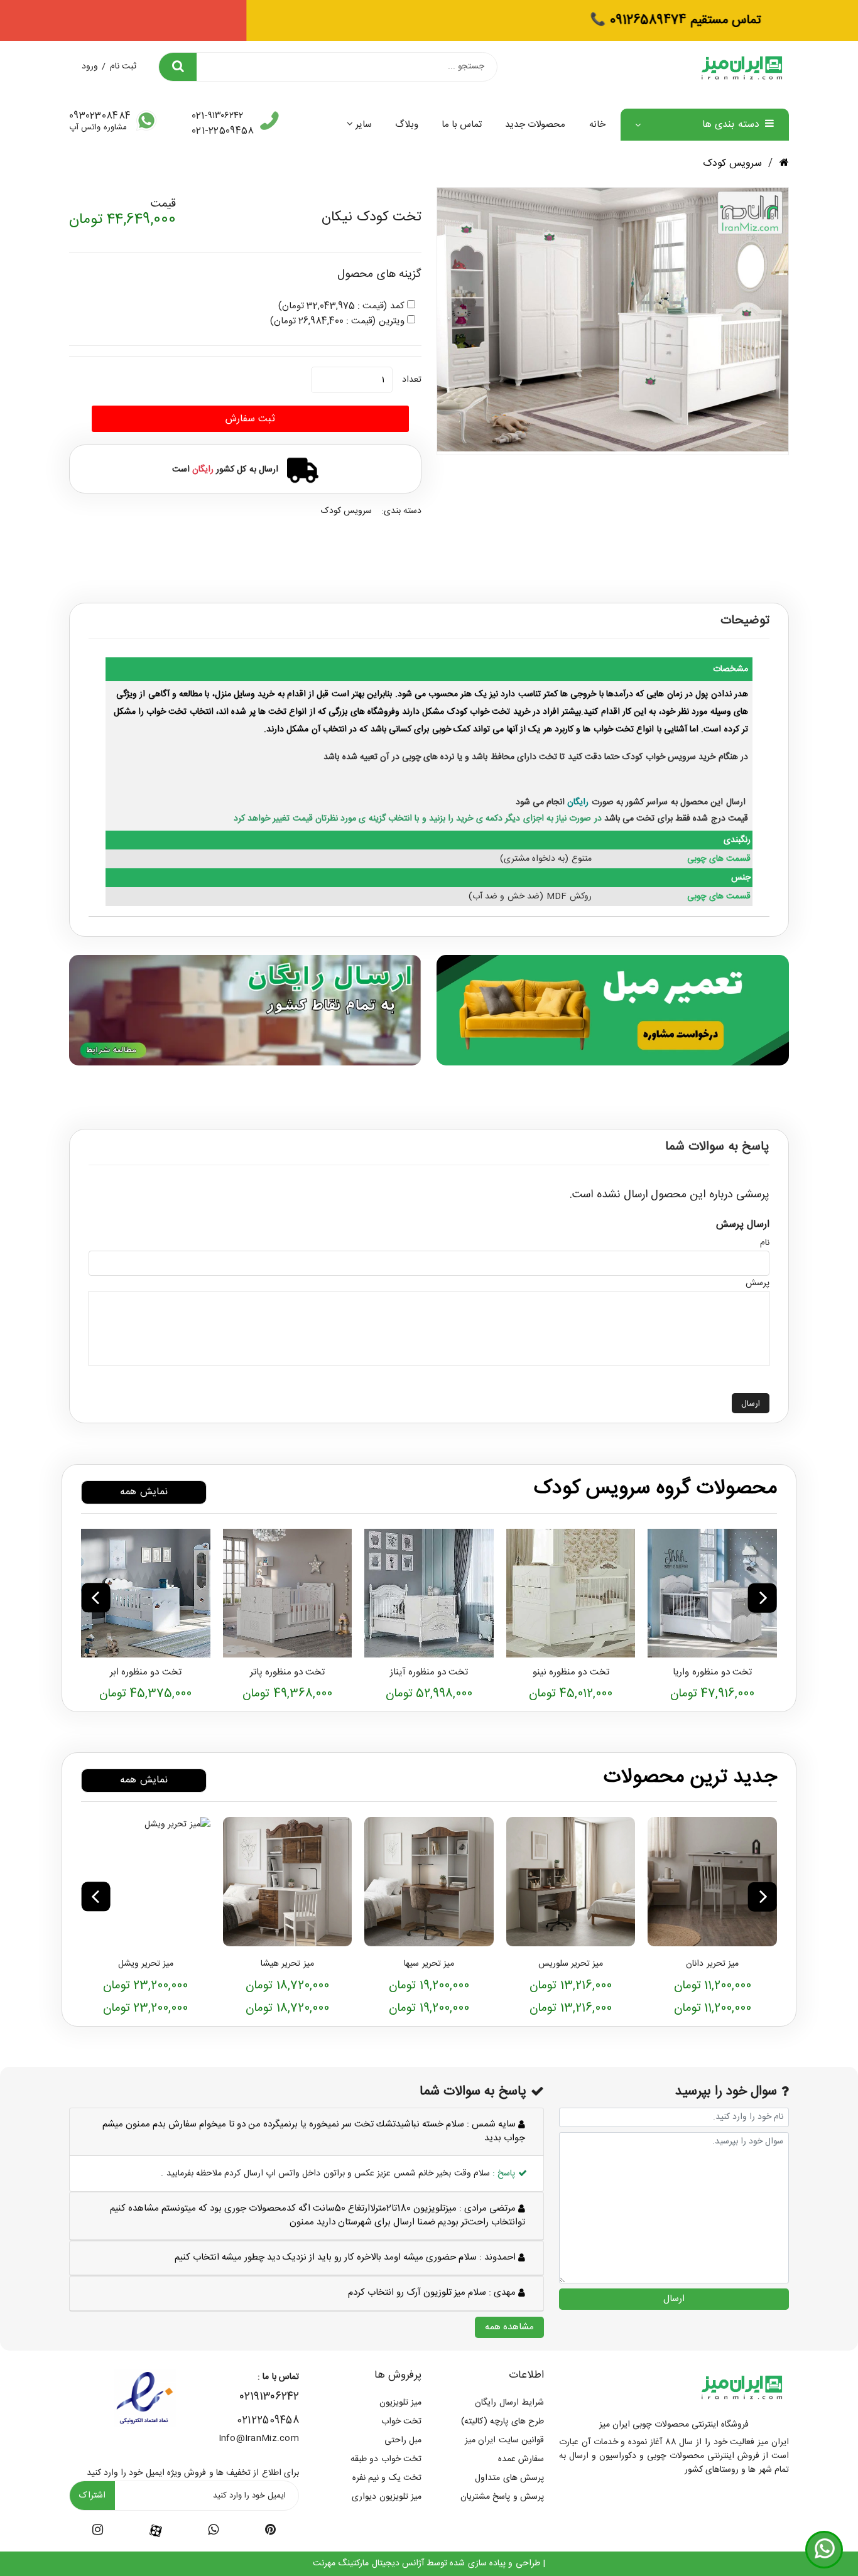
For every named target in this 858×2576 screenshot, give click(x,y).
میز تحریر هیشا (287, 1964)
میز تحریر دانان (712, 1964)
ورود (90, 67)
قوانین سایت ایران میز (504, 2440)
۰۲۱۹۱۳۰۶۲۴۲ (269, 2397)
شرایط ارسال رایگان (509, 2403)
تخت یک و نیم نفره (387, 2478)
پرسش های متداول (509, 2478)
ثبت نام (123, 67)
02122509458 (268, 2421)
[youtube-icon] (213, 2532)
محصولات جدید (535, 125)
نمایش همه (144, 1492)
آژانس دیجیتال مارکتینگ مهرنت (368, 2563)
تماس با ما (462, 125)
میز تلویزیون (400, 2403)
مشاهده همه (509, 2327)
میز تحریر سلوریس (571, 1964)
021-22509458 (223, 131)
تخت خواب (401, 2422)
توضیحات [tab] (745, 621)
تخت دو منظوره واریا (712, 1672)
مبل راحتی (403, 2440)
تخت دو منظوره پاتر (288, 1672)
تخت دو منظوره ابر (146, 1672)
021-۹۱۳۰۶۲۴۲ (217, 116)
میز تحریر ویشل (146, 1964)
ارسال (751, 1404)
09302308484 (100, 116)
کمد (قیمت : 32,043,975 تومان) (341, 306)
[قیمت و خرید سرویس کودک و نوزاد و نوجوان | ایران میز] (712, 1593)
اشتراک (92, 2496)
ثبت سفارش (250, 419)
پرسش (758, 1283)
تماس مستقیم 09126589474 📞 (429, 20)
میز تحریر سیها (429, 1964)
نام (765, 1243)
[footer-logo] (742, 2386)
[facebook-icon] (156, 2531)
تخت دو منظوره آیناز (429, 1672)
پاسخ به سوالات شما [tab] (717, 1147)
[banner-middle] (613, 1010)
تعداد (412, 380)
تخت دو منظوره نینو (571, 1672)
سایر (363, 125)
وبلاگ (407, 125)
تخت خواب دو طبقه (386, 2459)
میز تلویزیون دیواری (387, 2497)
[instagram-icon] (98, 2532)
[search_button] (178, 67)
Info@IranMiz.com (259, 2439)
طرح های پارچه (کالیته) (502, 2422)
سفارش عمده (521, 2459)
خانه (597, 125)
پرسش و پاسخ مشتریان (502, 2497)
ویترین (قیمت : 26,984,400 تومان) (337, 321)
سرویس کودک (732, 164)
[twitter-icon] (270, 2532)
